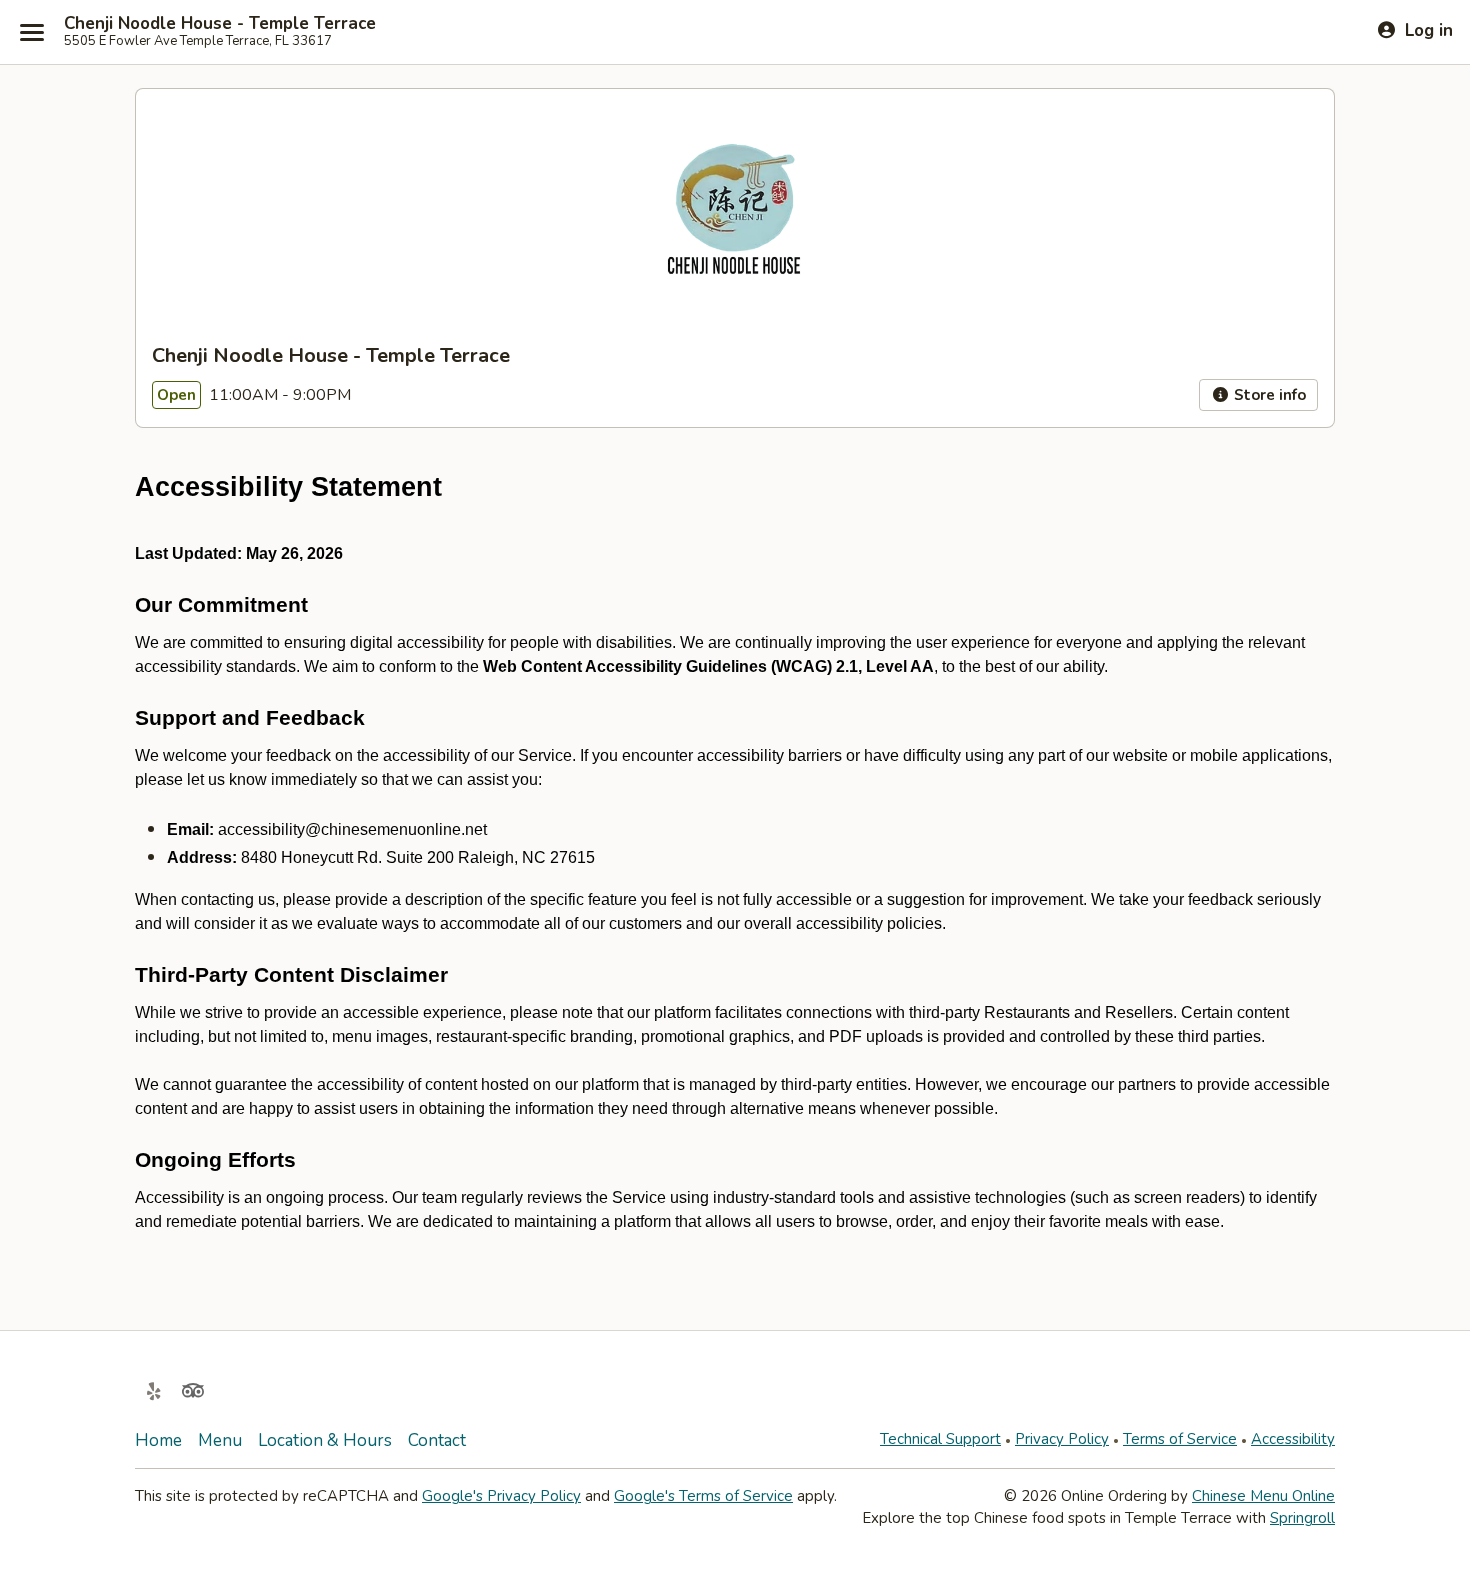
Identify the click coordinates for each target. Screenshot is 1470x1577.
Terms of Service (1180, 1439)
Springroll (1302, 1518)
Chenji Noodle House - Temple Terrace (220, 24)
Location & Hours (325, 1440)
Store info (1268, 395)
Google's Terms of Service (703, 1496)
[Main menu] (32, 32)
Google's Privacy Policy (501, 1496)
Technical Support (940, 1439)
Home (158, 1440)
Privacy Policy (1062, 1439)
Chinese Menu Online (1263, 1496)
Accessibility (1293, 1439)
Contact (437, 1440)
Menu (220, 1440)
